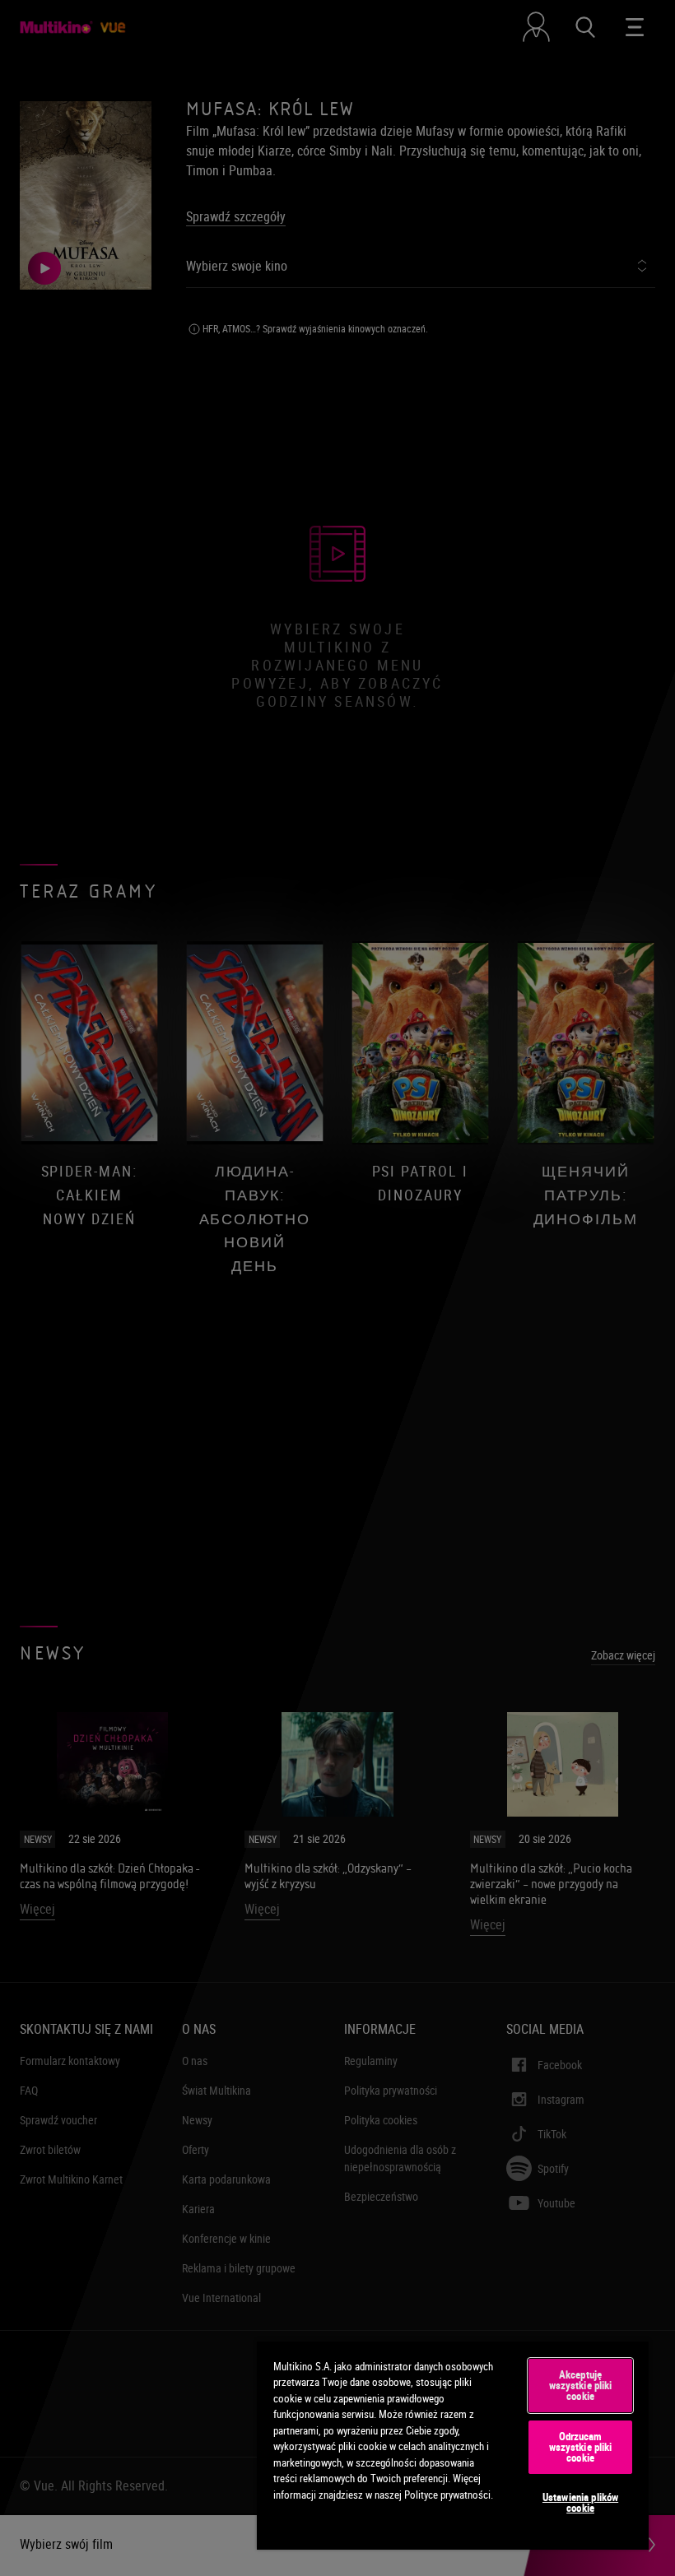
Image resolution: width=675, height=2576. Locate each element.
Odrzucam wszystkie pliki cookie (581, 2447)
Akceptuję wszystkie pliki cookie (581, 2385)
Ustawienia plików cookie (580, 2502)
